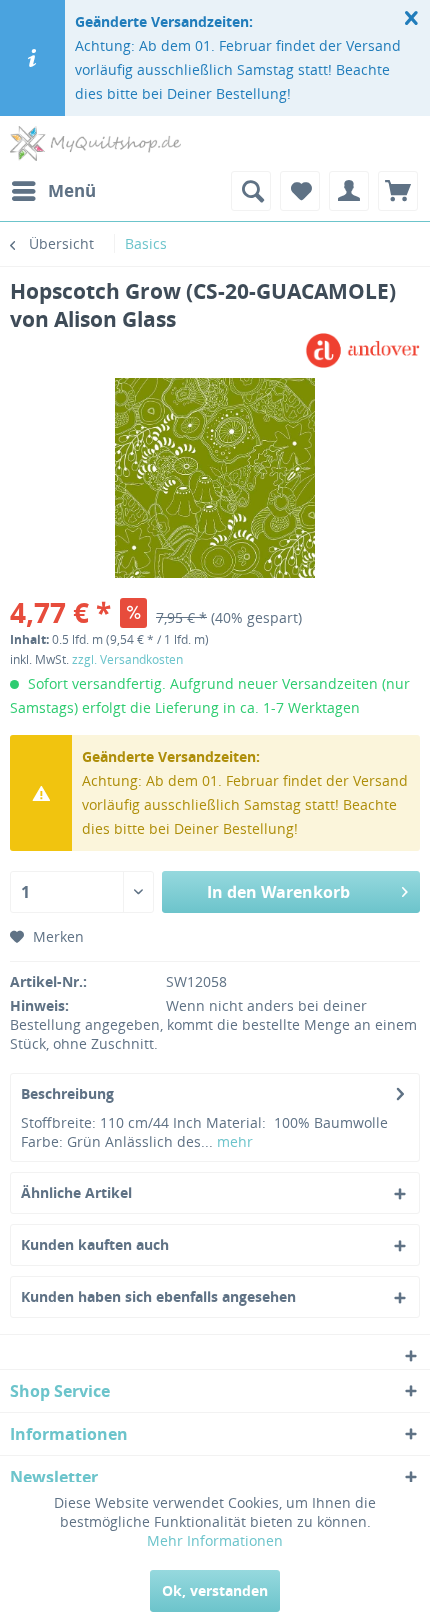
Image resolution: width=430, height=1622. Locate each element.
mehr (233, 1141)
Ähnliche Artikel (76, 1192)
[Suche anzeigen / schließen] (251, 191)
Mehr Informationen (215, 1540)
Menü (72, 190)
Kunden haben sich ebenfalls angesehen (158, 1296)
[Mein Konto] (349, 191)
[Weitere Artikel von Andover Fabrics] (362, 350)
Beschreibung (67, 1093)
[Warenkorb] (398, 191)
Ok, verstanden (215, 1590)
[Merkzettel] (300, 191)
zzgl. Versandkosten (127, 659)
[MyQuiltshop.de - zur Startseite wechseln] (95, 143)
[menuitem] (53, 191)
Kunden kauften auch (95, 1244)
